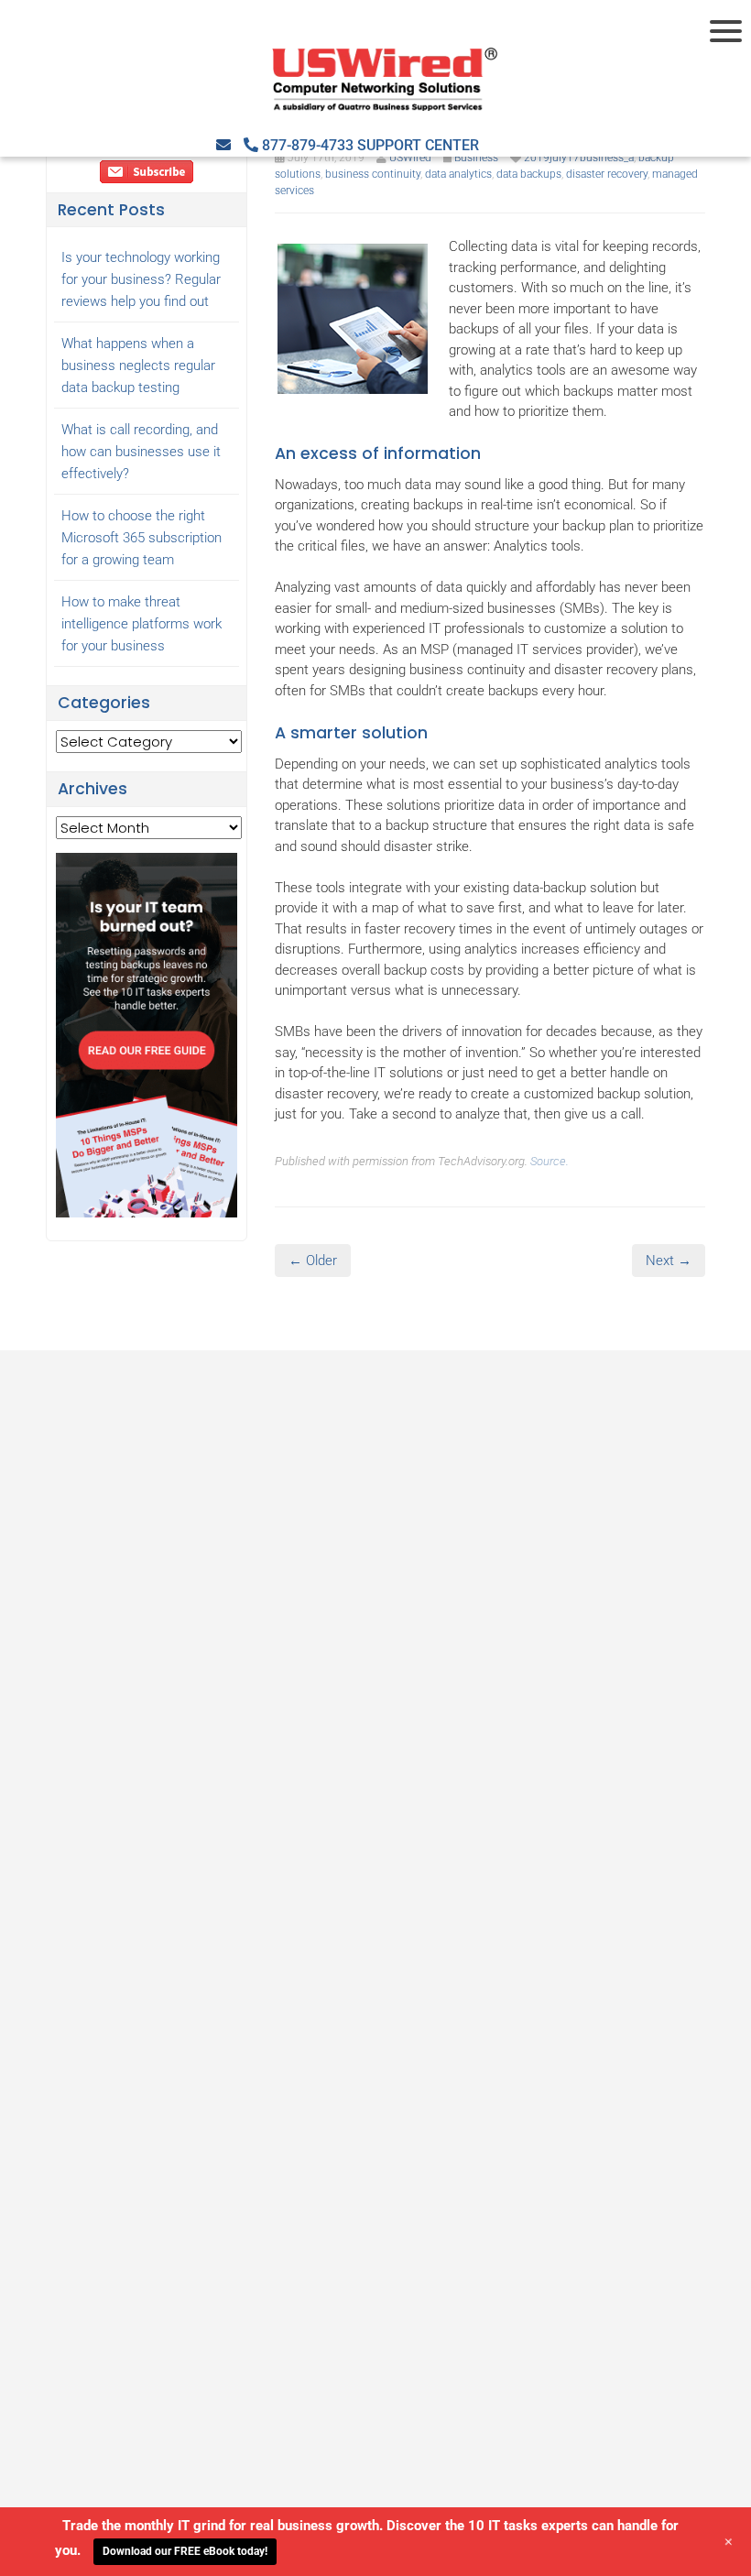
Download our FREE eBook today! (185, 2551)
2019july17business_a (579, 158)
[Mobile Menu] (728, 31)
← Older (313, 1261)
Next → (669, 1261)
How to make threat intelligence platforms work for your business (141, 624)
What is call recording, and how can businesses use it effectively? (141, 452)
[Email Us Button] (223, 145)
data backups (529, 174)
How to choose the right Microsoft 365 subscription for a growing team (141, 538)
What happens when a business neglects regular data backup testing (138, 366)
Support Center (418, 145)
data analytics (458, 174)
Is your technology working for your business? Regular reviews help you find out (141, 279)
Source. (550, 1161)
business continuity (373, 174)
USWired (410, 158)
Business (476, 158)
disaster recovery (607, 174)
